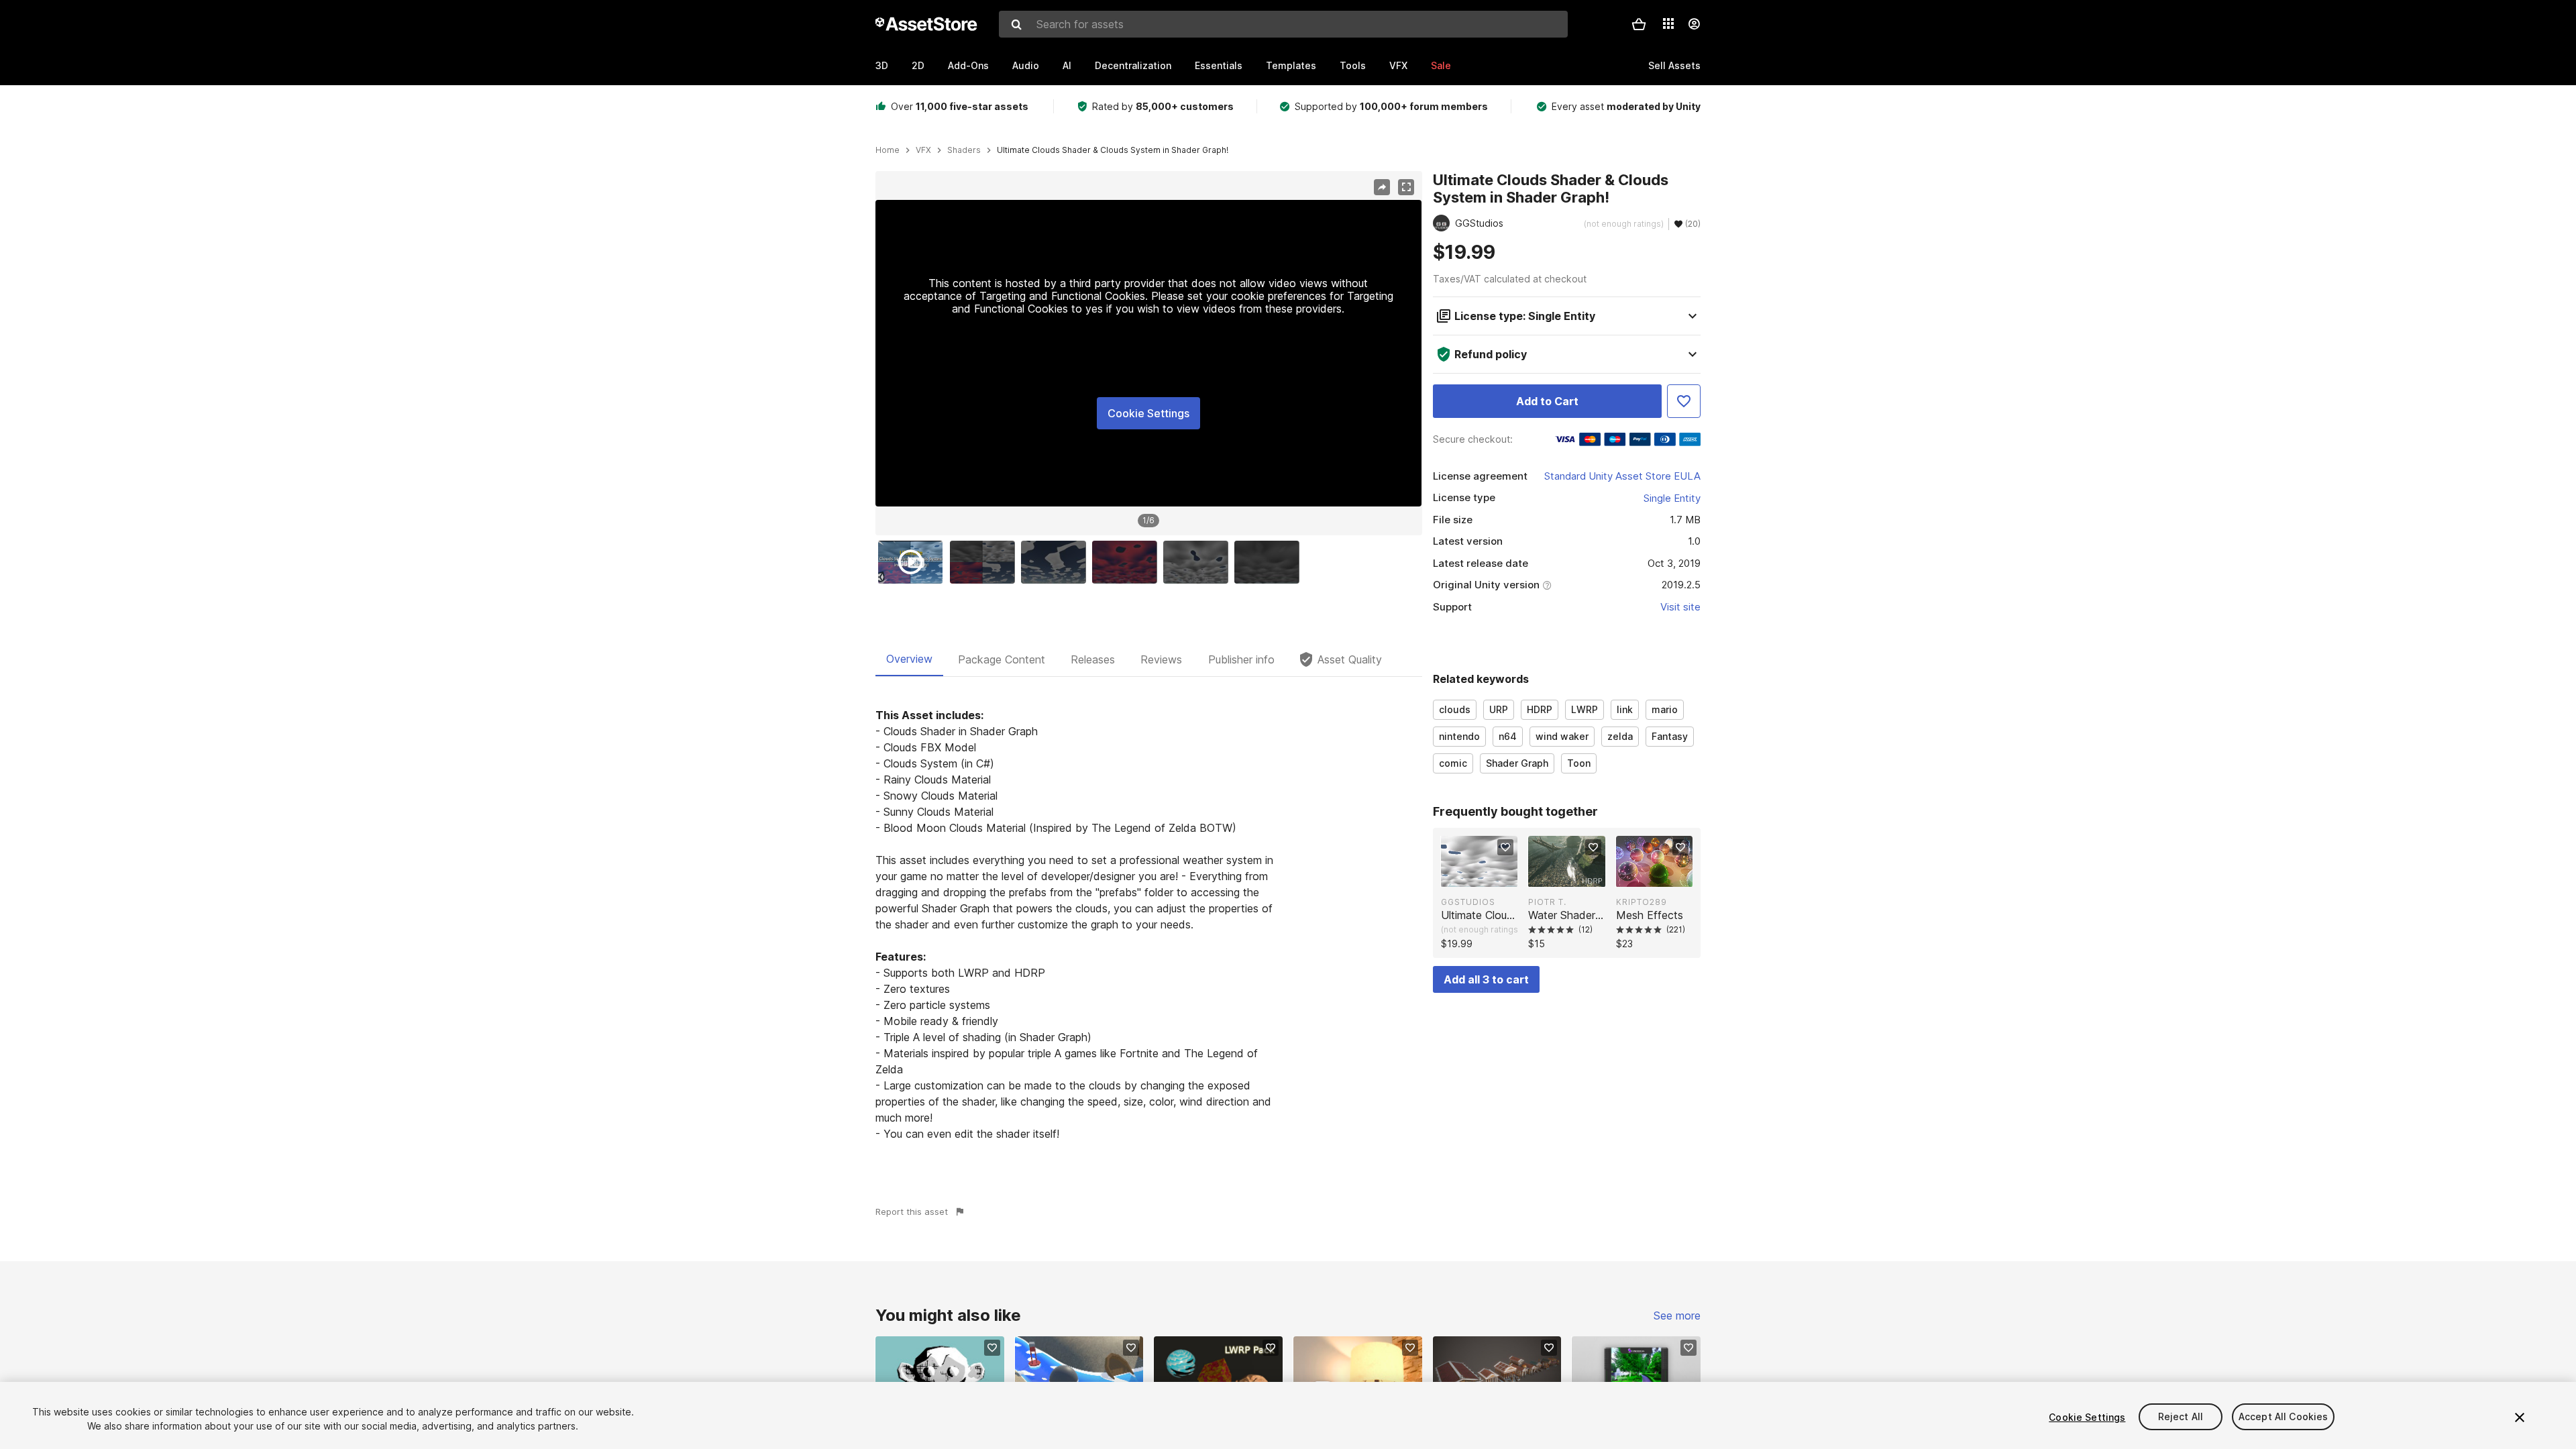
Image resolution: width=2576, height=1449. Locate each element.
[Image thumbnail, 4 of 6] (1128, 562)
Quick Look (1486, 875)
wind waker (1562, 736)
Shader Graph (1517, 763)
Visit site (1680, 607)
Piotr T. (1547, 902)
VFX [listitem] (923, 150)
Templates (1291, 65)
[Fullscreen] (1406, 187)
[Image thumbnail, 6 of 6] (1270, 562)
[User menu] (1694, 24)
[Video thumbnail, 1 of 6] (914, 562)
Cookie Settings (1148, 413)
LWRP (1585, 709)
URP (1499, 709)
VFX (1398, 65)
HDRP (1540, 709)
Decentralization (1133, 65)
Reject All (2181, 1417)
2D (918, 65)
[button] (1639, 24)
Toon (1579, 763)
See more (1677, 1316)
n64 (1508, 736)
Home (888, 150)
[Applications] (1668, 23)
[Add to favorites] (1505, 847)
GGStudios (1468, 902)
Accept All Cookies (2284, 1417)
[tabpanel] (1149, 924)
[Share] (1382, 187)
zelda (1620, 736)
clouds (1455, 709)
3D (882, 65)
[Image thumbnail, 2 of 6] (985, 562)
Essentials (1219, 65)
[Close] (2520, 1417)
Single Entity (1672, 498)
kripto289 (1642, 902)
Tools (1353, 65)
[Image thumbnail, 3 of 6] (1057, 562)
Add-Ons (968, 65)
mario (1665, 709)
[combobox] (1283, 24)
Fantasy (1670, 736)
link (1625, 709)
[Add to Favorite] (1684, 401)
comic (1453, 763)
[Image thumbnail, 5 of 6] (1199, 562)
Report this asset (912, 1212)
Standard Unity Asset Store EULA (1622, 476)
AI (1067, 65)
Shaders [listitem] (964, 150)
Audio (1026, 65)
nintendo (1459, 736)
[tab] (909, 659)
